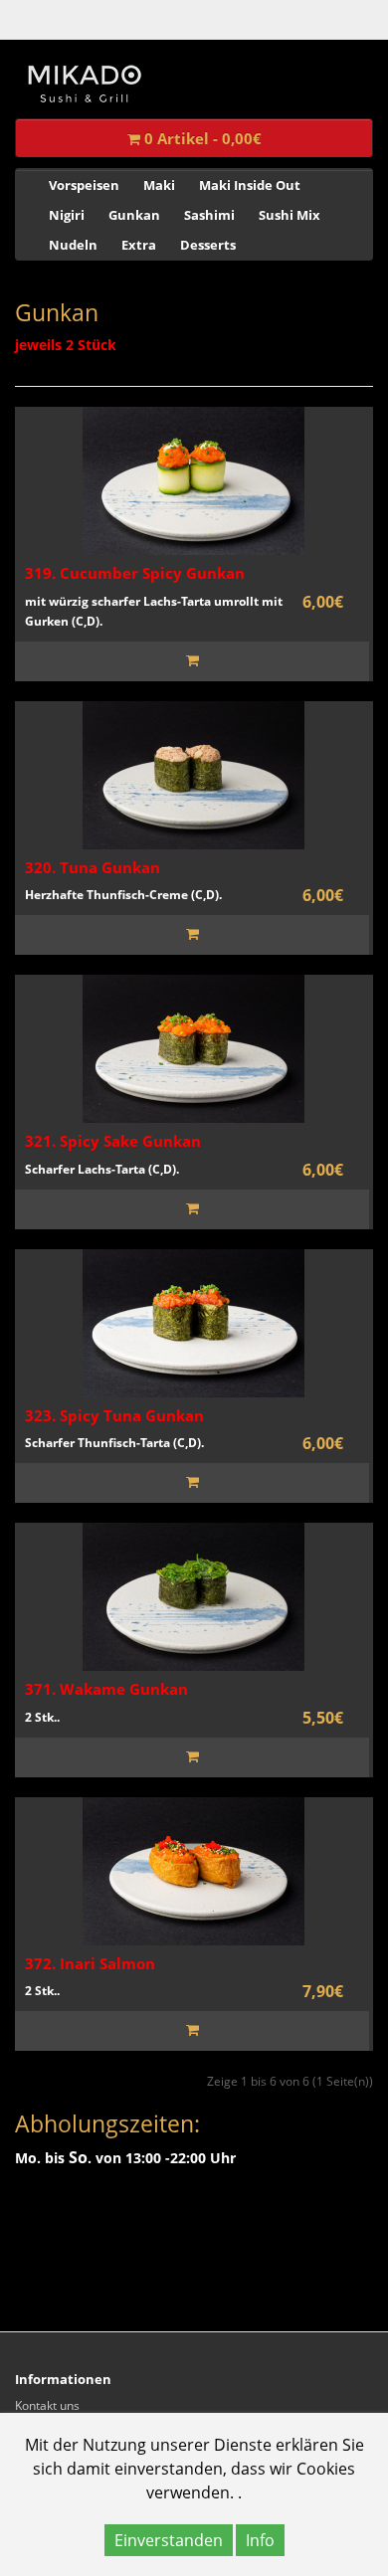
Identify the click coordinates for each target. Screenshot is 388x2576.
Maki (159, 185)
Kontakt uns (47, 2405)
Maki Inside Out (250, 185)
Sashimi (209, 215)
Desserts (208, 245)
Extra (139, 245)
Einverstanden (169, 2540)
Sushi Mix (290, 215)
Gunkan (134, 215)
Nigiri (67, 215)
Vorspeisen (84, 185)
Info (260, 2540)
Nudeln (73, 245)
